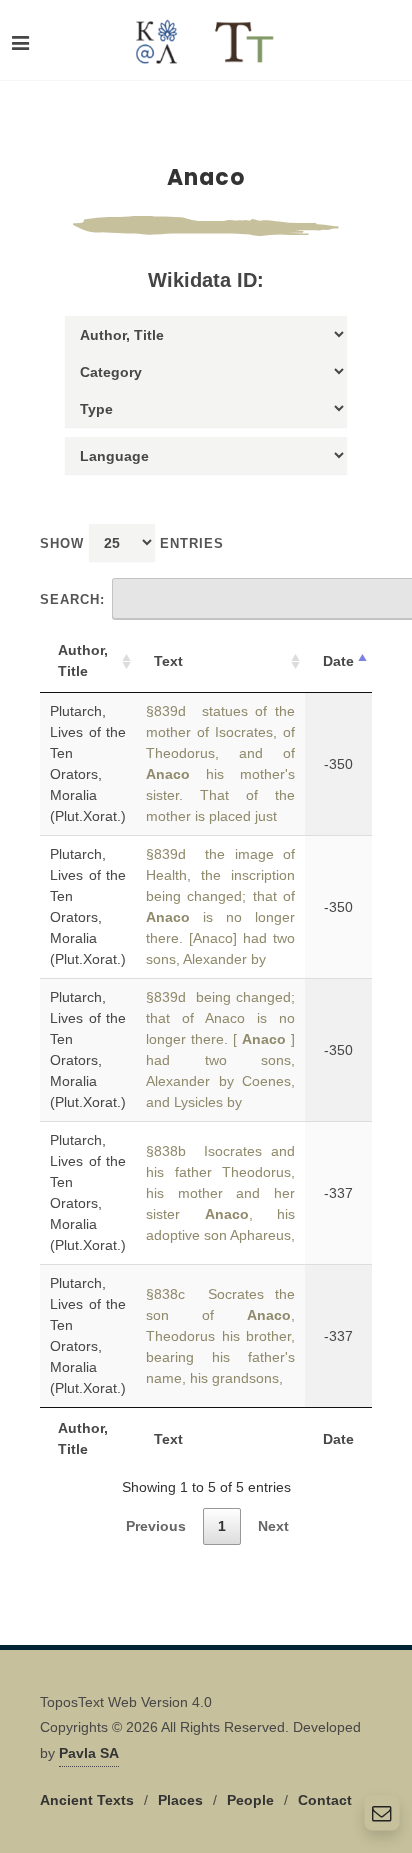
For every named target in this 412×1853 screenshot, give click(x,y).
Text (168, 661)
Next (273, 1526)
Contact (325, 1800)
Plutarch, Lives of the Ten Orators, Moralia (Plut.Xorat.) (88, 763)
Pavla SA (89, 1753)
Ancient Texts (87, 1800)
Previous (156, 1526)
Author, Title (83, 660)
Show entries (132, 543)
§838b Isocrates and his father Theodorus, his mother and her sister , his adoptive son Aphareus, (220, 1193)
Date (338, 661)
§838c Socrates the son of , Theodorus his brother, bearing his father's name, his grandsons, (220, 1336)
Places (180, 1800)
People (250, 1800)
